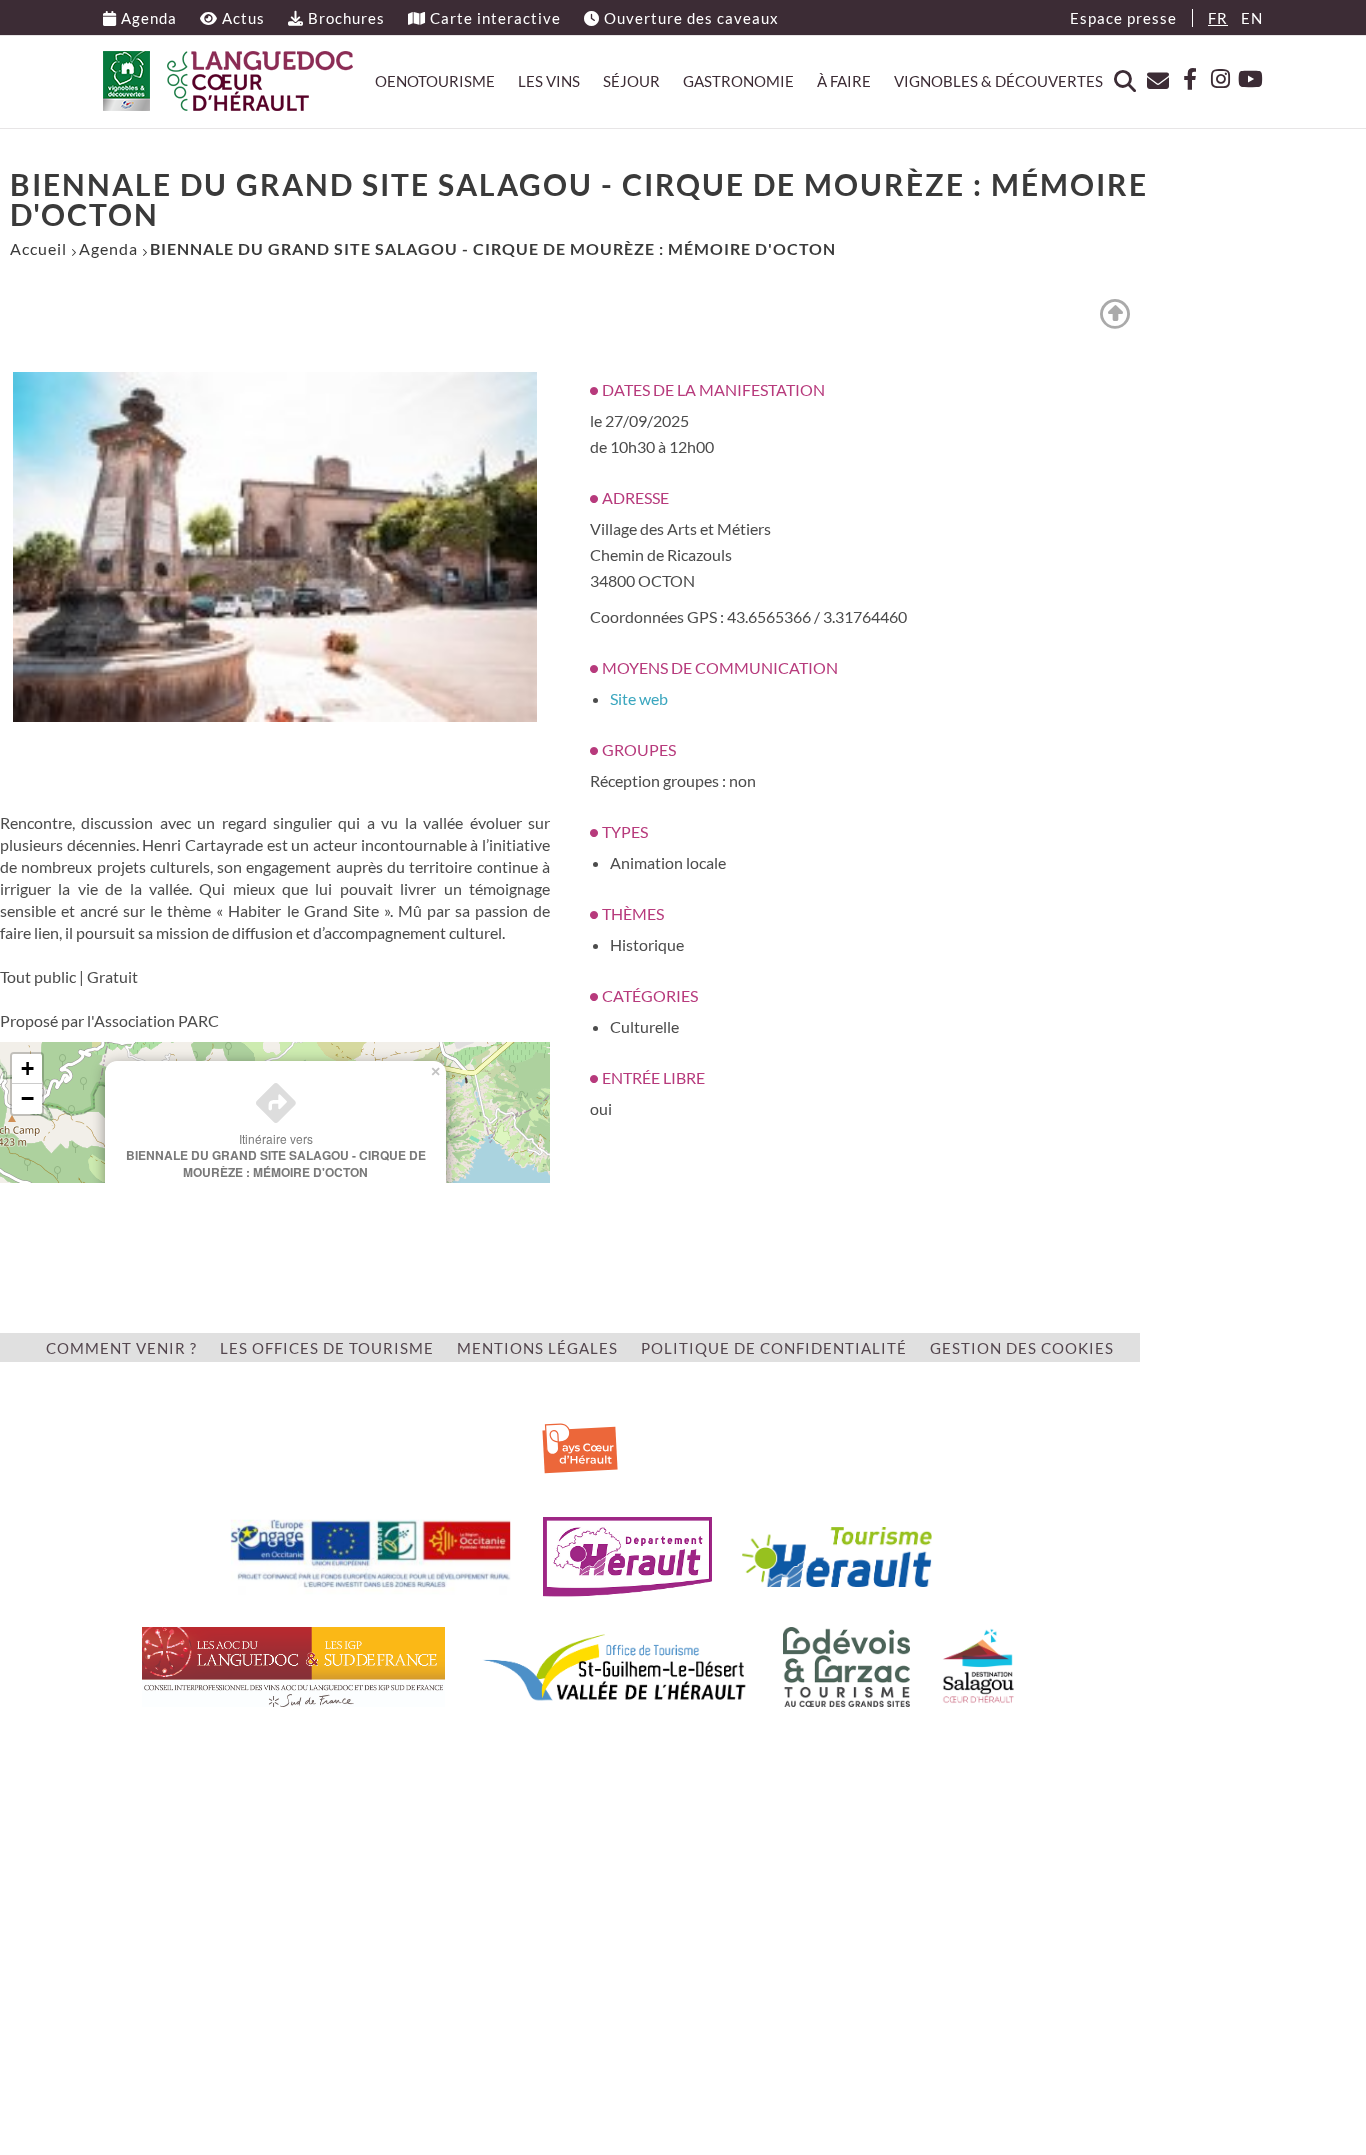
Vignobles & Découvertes (998, 81)
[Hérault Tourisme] (837, 1554)
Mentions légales (537, 1348)
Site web (639, 698)
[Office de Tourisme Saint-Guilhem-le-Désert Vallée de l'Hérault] (614, 1664)
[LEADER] (370, 1554)
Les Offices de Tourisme (327, 1348)
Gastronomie (738, 81)
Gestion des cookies (1022, 1348)
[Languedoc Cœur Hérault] (228, 81)
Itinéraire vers (276, 1155)
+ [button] (27, 1068)
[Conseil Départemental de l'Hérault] (627, 1554)
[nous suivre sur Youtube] (1248, 79)
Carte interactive (493, 18)
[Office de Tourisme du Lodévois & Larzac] (846, 1664)
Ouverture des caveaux (689, 18)
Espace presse (1123, 18)
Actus (241, 18)
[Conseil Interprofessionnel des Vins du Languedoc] (293, 1664)
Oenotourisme (435, 81)
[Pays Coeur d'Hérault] (580, 1444)
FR (1218, 18)
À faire (844, 81)
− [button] (27, 1098)
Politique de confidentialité (774, 1348)
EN (1252, 18)
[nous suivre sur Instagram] (1215, 79)
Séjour (631, 81)
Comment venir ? (121, 1348)
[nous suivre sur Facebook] (1182, 79)
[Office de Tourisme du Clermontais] (978, 1664)
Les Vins (549, 81)
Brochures (344, 18)
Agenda (147, 18)
